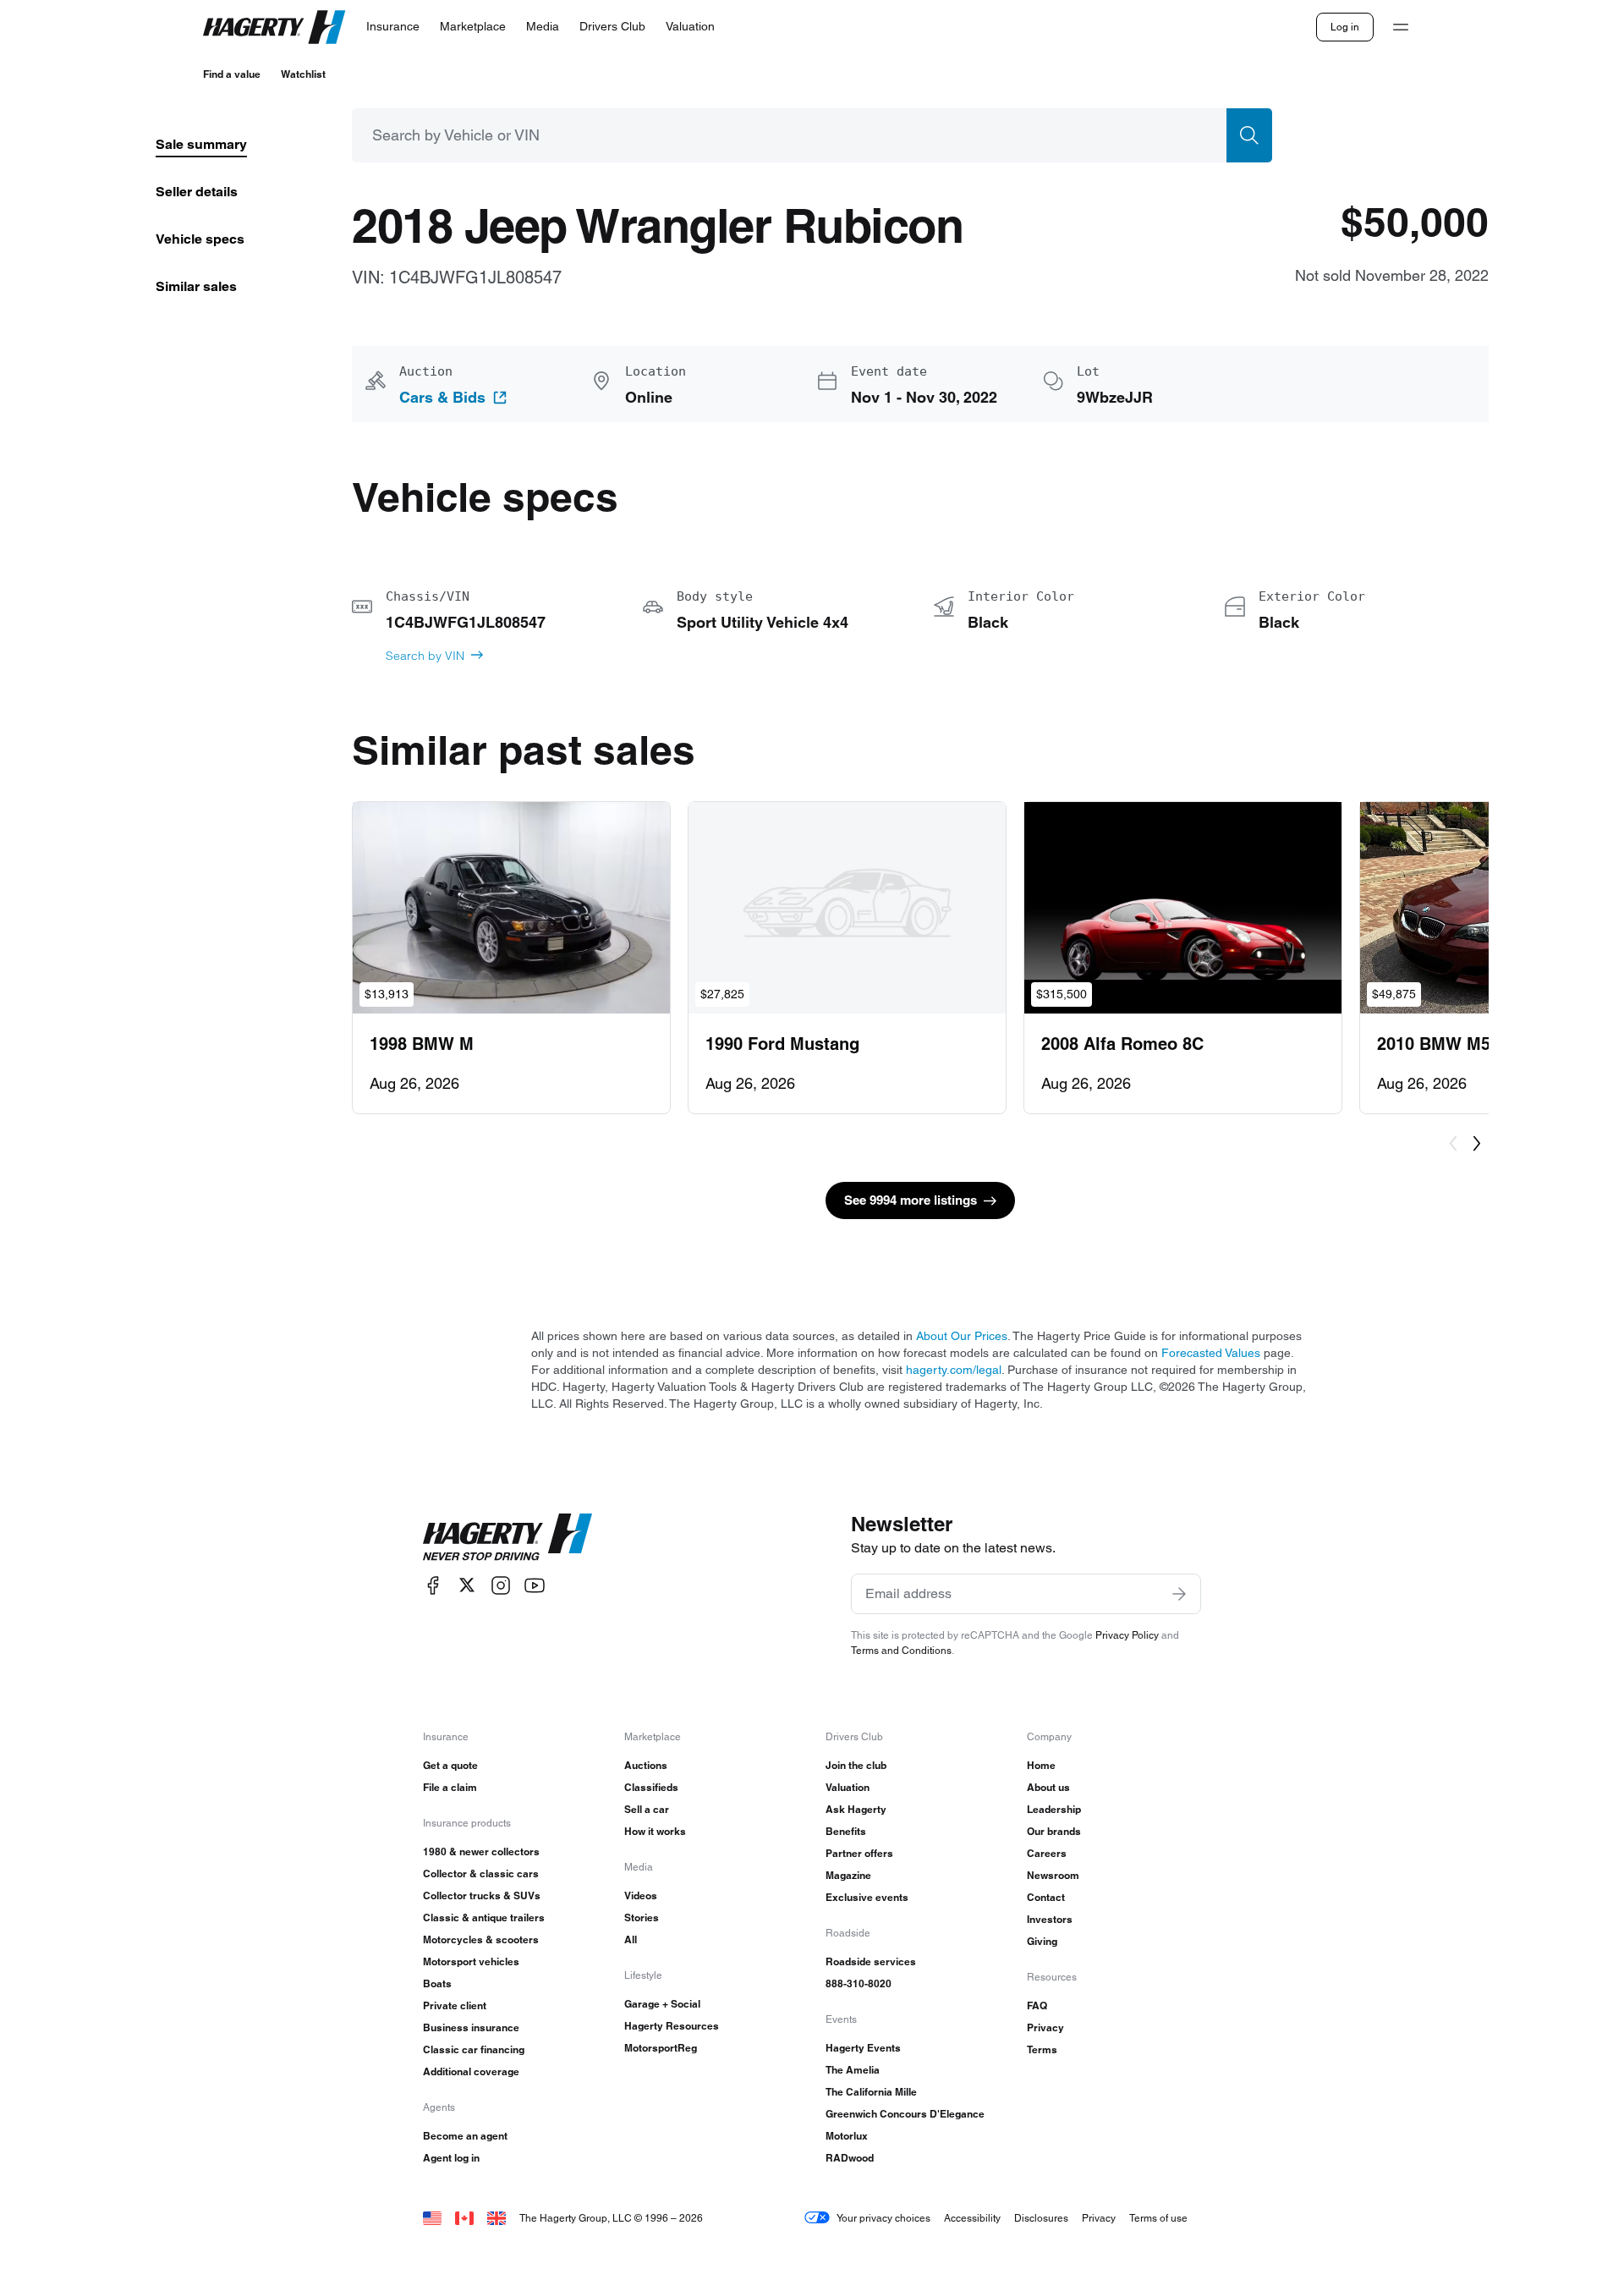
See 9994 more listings (911, 1200)
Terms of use (1158, 2218)
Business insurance (471, 2027)
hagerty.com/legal (954, 1370)
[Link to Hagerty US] (432, 2218)
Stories (642, 1917)
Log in (1345, 27)
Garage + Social (662, 2004)
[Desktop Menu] (1401, 27)
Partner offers (859, 1853)
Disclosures (1041, 2218)
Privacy (1045, 2027)
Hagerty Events (863, 2048)
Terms (1042, 2049)
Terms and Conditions (901, 1650)
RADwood (850, 2158)
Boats (437, 1983)
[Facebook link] (433, 1585)
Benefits (846, 1831)
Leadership (1054, 1809)
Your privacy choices (883, 2218)
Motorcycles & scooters (481, 1939)
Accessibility (972, 2218)
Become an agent (465, 2136)
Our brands (1054, 1831)
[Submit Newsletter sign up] (1179, 1594)
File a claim (450, 1787)
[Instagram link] (501, 1585)
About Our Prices (962, 1336)
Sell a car (647, 1809)
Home (1041, 1765)
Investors (1050, 1919)
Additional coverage (471, 2071)
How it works (655, 1831)
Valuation (848, 1787)
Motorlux (847, 2136)
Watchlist (303, 74)
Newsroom (1053, 1875)
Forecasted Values (1211, 1353)
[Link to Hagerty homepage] (507, 1537)
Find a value (232, 74)
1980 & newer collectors (481, 1851)
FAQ (1037, 2005)
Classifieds (651, 1787)
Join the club (856, 1765)
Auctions (646, 1765)
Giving (1042, 1941)
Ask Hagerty (856, 1809)
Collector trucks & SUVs (482, 1895)
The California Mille (871, 2092)
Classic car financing (474, 2049)
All (631, 1939)
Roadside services (871, 1961)
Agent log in (451, 2158)
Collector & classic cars (481, 1873)
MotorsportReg (661, 2048)
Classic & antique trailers (484, 1917)
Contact (1046, 1897)
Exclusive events (867, 1897)
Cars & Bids (442, 398)
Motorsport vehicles (471, 1961)
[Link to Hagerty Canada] (464, 2218)
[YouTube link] (535, 1585)
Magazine (848, 1875)
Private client (455, 2005)
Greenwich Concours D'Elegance (905, 2114)
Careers (1047, 1853)
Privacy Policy (1127, 1635)
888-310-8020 (859, 1983)
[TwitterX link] (467, 1585)
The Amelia (853, 2070)
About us (1048, 1787)
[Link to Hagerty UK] (497, 2218)
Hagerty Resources (672, 2026)
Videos (641, 1895)
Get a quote (450, 1765)
